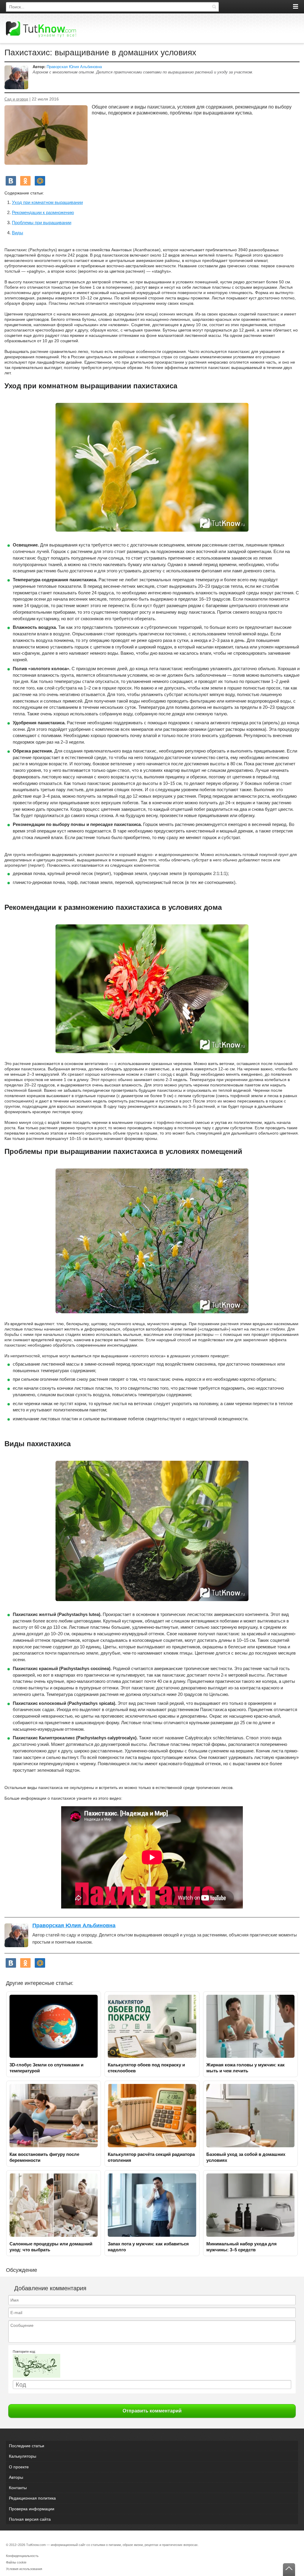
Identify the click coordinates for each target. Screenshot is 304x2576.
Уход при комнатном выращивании (47, 202)
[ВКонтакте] (11, 181)
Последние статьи (27, 2446)
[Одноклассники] (25, 181)
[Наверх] (289, 2570)
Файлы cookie (16, 2562)
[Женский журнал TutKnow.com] (41, 29)
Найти (214, 7)
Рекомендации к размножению (43, 212)
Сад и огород (16, 99)
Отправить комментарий (152, 2411)
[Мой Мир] (40, 181)
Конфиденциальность (22, 2556)
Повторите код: (24, 2352)
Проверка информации (32, 2509)
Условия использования (24, 2569)
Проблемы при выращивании (42, 223)
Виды (18, 233)
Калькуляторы (23, 2456)
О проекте (19, 2467)
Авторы (16, 2477)
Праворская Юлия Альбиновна (74, 67)
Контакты (18, 2488)
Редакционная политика (32, 2498)
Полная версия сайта (30, 2519)
